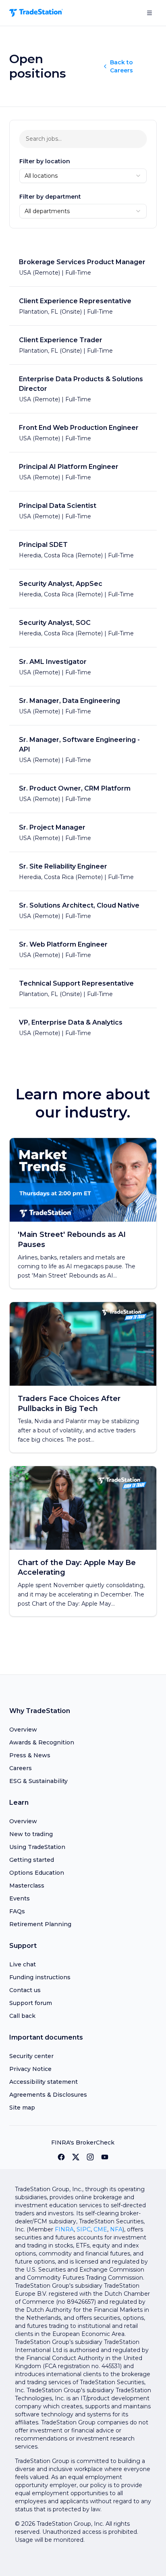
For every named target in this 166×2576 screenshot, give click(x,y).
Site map (22, 2108)
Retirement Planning (40, 1924)
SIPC (84, 2229)
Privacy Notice (30, 2069)
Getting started (32, 1860)
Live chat (23, 1964)
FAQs (17, 1911)
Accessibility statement (44, 2082)
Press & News (30, 1755)
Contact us (25, 1990)
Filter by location (45, 161)
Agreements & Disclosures (48, 2095)
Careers (21, 1768)
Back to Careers (121, 66)
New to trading (31, 1834)
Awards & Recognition (42, 1742)
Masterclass (27, 1886)
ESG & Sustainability (38, 1781)
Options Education (37, 1873)
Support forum (31, 2003)
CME (100, 2229)
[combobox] (83, 176)
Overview (23, 1730)
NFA (116, 2229)
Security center (31, 2056)
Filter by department (50, 197)
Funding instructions (40, 1977)
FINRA (64, 2229)
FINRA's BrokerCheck (83, 2143)
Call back (22, 2016)
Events (20, 1898)
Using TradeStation (37, 1847)
